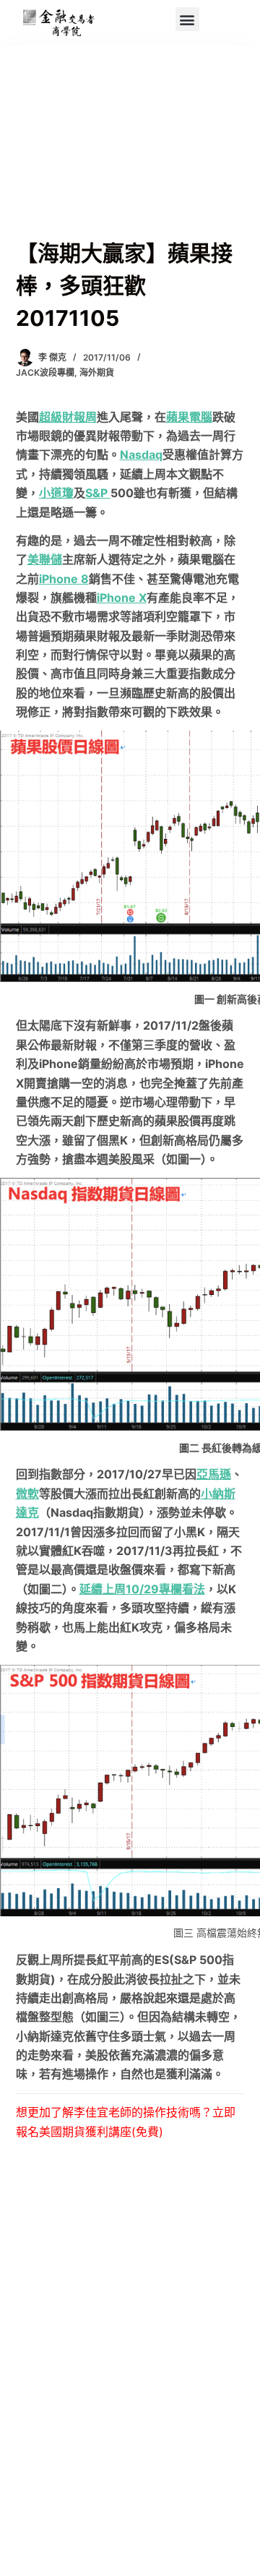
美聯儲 (45, 559)
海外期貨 (97, 372)
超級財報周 (68, 417)
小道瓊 (56, 493)
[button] (187, 19)
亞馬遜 (214, 1474)
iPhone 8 (64, 579)
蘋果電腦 (189, 417)
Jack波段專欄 (45, 372)
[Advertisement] (130, 159)
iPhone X (122, 598)
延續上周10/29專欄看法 (142, 1589)
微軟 (27, 1494)
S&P (98, 493)
